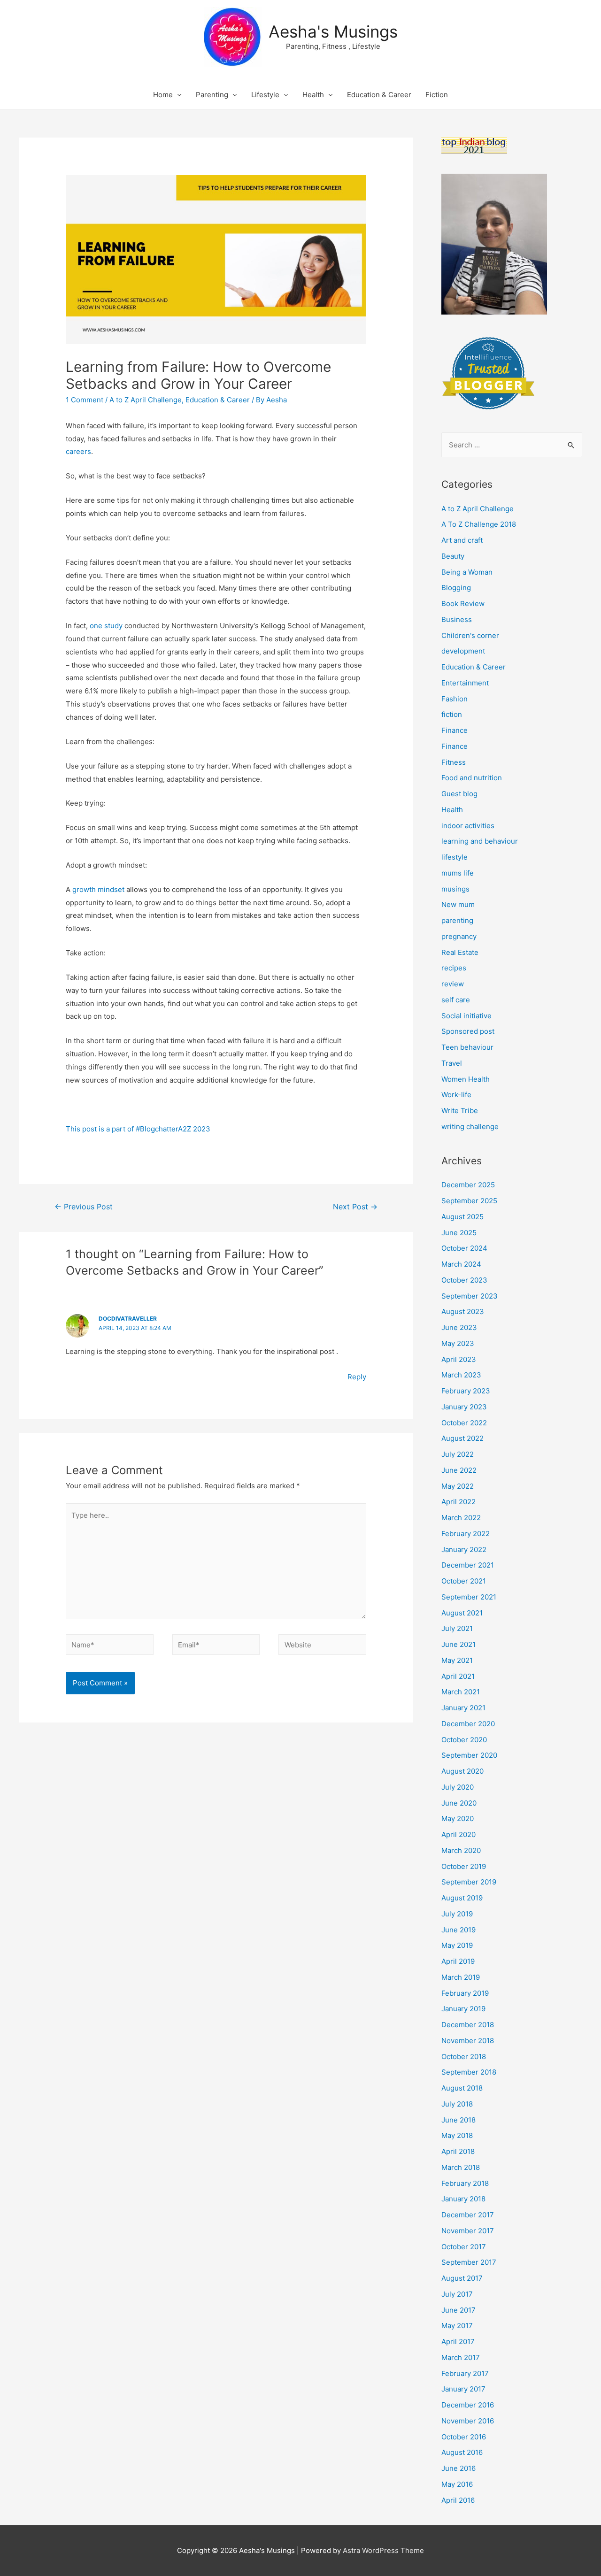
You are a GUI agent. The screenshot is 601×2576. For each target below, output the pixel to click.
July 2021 (457, 1628)
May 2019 (457, 1945)
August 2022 (462, 1438)
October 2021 (464, 1581)
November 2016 (468, 2421)
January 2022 (464, 1549)
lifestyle (455, 857)
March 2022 (461, 1518)
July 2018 (457, 2104)
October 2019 (464, 1866)
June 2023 (459, 1327)
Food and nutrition (472, 778)
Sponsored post (468, 1031)
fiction (452, 714)
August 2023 (463, 1311)
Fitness (454, 762)
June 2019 (458, 1930)
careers (78, 451)
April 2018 (458, 2151)
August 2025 (462, 1217)
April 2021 (458, 1676)
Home (163, 95)
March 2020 (461, 1850)
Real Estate (460, 952)
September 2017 (469, 2262)
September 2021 (469, 1597)
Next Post (355, 1207)
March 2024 (461, 1264)
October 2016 (464, 2437)
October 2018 (464, 2057)
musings (455, 889)
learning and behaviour (480, 841)
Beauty (453, 556)
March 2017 (461, 2357)
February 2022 (466, 1534)
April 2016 (458, 2500)
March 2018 (461, 2167)
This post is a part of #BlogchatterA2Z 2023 (138, 1129)
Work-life (456, 1095)
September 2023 (470, 1296)
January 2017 (463, 2389)
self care (456, 1000)
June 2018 (458, 2120)
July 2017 (457, 2294)
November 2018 (468, 2041)
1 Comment (85, 400)
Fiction (437, 95)
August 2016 (462, 2452)
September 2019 (469, 1882)
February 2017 (465, 2373)
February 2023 (466, 1391)
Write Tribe (460, 1111)
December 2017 (468, 2215)
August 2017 (462, 2278)
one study (106, 626)
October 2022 (464, 1423)
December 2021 (468, 1565)
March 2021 (461, 1692)
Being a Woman (467, 572)
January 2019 (463, 2009)
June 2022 (459, 1470)
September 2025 (469, 1201)
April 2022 (458, 1502)
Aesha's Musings (333, 31)
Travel (452, 1063)
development (463, 651)
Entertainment (465, 683)
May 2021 (457, 1660)
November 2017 (468, 2231)
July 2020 (458, 1787)
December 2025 (468, 1185)
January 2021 (463, 1708)
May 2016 (457, 2484)
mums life (458, 873)
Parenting (212, 95)
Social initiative (466, 1016)
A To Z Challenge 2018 (479, 524)
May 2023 (458, 1343)
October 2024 (464, 1248)
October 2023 (464, 1280)
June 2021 (458, 1644)
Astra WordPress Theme (383, 2550)
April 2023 (459, 1359)
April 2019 (458, 1961)
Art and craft (462, 540)
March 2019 (461, 1977)
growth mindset (98, 889)
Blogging (456, 588)
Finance (455, 730)
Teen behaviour (467, 1047)
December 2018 (468, 2025)
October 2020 (464, 1740)
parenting (457, 920)
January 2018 (463, 2199)
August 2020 (462, 1771)
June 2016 (458, 2468)
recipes (454, 968)
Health (313, 95)
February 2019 (465, 1993)
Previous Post (84, 1207)
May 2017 (457, 2326)
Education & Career (379, 95)
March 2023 (461, 1375)
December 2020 (468, 1724)
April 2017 (458, 2341)
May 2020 (458, 1819)
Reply (357, 1377)
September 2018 (469, 2072)
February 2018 (465, 2183)
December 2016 (468, 2405)
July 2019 (457, 1914)
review (453, 984)
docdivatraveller (128, 1319)
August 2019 (462, 1898)
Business (457, 619)
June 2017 (458, 2310)
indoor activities (468, 826)
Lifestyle (265, 95)
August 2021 (462, 1613)
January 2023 (464, 1407)
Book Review (463, 604)
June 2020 (459, 1803)
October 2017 (464, 2247)
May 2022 (458, 1486)
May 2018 (457, 2135)
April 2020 (458, 1834)
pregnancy (459, 936)
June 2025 (459, 1233)
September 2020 (469, 1755)
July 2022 (458, 1454)
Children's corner (470, 635)
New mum (458, 904)
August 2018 (462, 2088)
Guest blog (459, 794)
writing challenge (470, 1127)
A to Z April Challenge (146, 400)
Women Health (466, 1079)
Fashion (455, 699)
